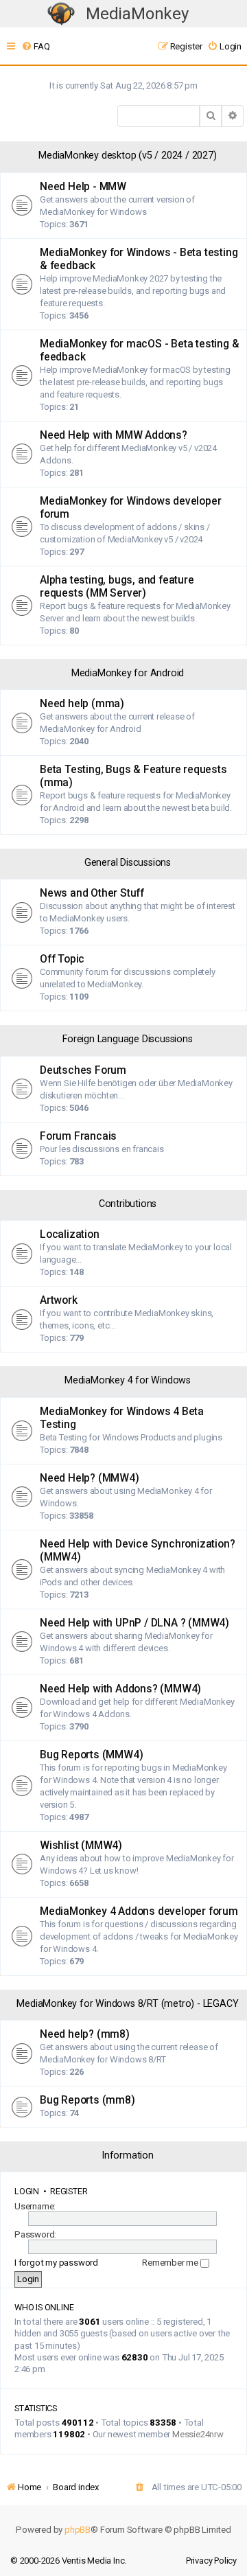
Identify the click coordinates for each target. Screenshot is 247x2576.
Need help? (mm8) (85, 2034)
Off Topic (62, 959)
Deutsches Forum (83, 1070)
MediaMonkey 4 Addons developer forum (139, 1911)
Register (69, 2191)
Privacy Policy (211, 2561)
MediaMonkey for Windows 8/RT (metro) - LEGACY (127, 2004)
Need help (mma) (82, 704)
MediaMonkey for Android (128, 673)
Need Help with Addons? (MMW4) (120, 1689)
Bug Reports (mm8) (87, 2100)
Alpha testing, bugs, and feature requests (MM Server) (117, 587)
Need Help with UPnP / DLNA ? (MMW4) (134, 1623)
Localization (70, 1234)
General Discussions (128, 863)
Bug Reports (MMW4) (91, 1755)
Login (27, 2191)
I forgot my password (56, 2263)
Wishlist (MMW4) (81, 1845)
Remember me (171, 2263)
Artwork (59, 1300)
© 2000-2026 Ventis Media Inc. (68, 2561)
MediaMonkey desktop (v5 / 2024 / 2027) (127, 156)
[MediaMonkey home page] (61, 14)
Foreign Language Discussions (127, 1039)
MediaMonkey (137, 14)
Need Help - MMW (83, 187)
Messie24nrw (198, 2434)
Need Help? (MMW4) (90, 1478)
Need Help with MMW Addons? (114, 435)
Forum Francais (78, 1136)
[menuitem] (35, 46)
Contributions (128, 1204)
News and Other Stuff (92, 893)
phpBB (78, 2530)
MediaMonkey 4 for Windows (128, 1380)
